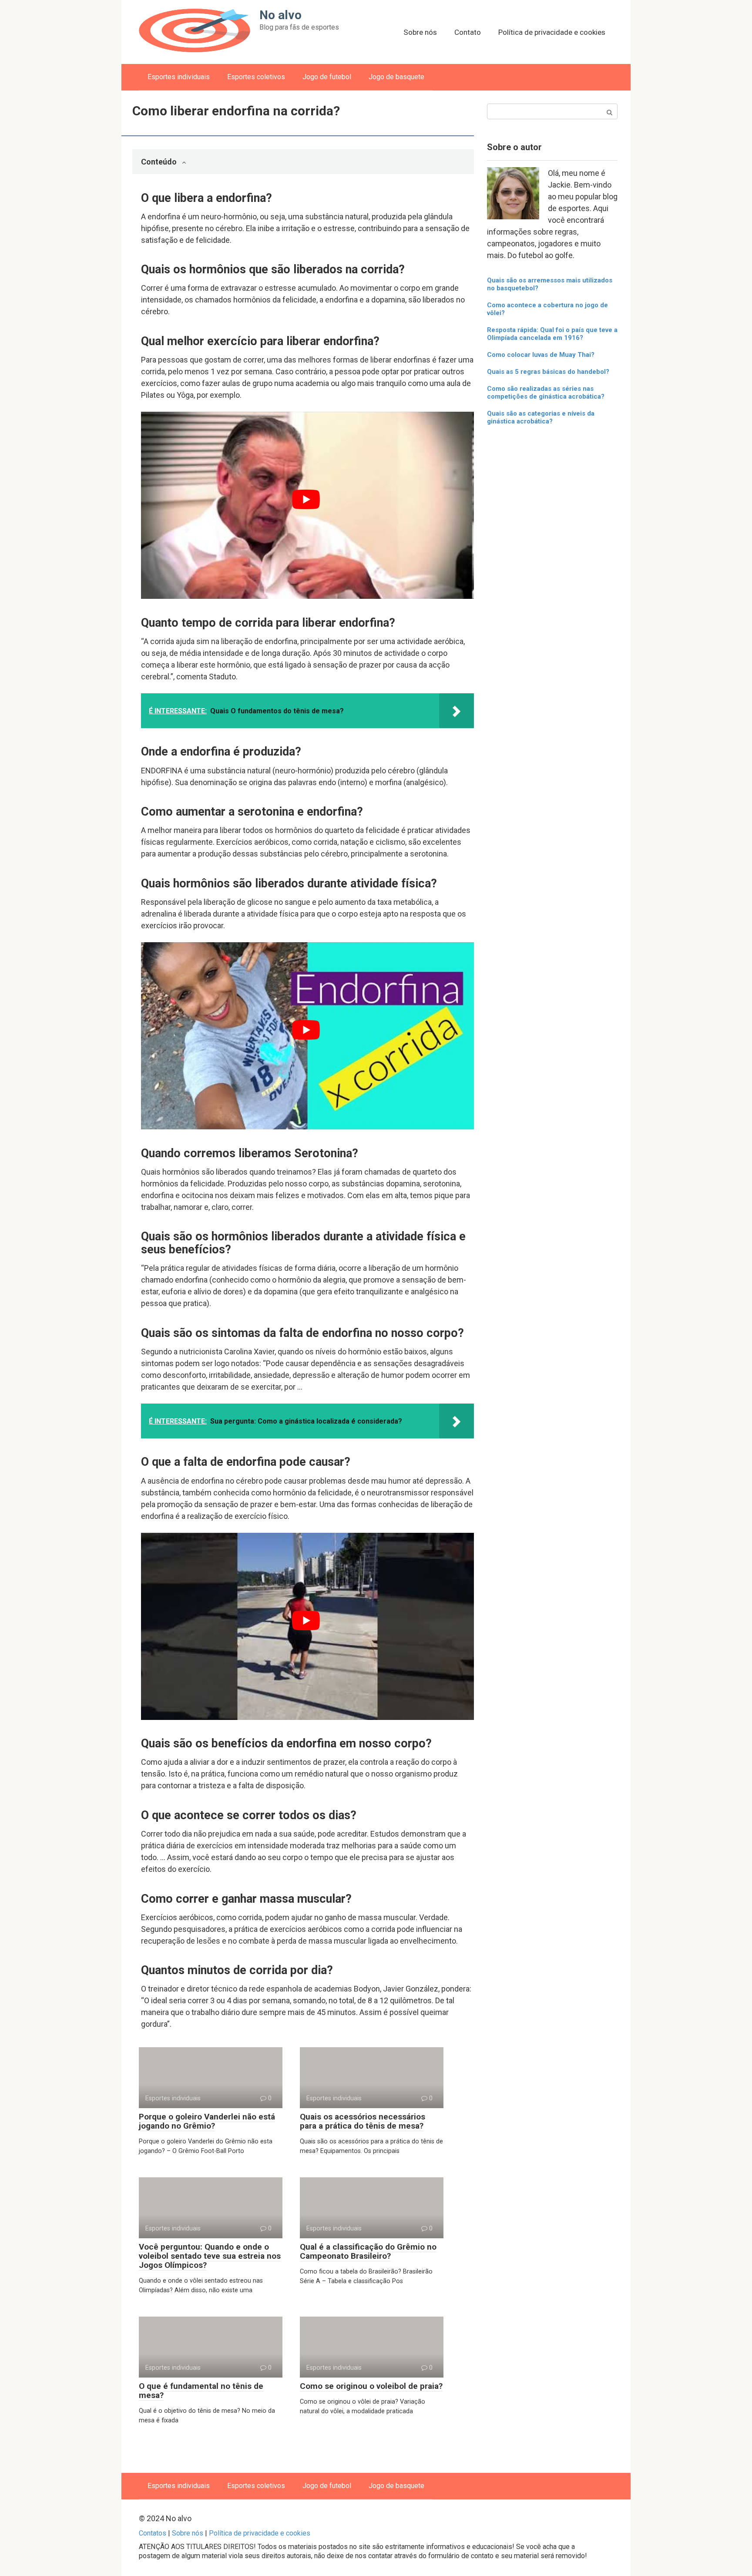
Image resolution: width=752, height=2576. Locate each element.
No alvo (280, 15)
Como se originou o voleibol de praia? (371, 2386)
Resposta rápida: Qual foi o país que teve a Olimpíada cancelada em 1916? (552, 334)
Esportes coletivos (256, 77)
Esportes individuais (179, 77)
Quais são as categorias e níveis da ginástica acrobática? (541, 417)
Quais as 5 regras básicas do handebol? (548, 372)
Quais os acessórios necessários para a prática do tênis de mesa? (363, 2121)
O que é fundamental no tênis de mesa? (201, 2391)
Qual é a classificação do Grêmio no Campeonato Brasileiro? (368, 2251)
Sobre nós (420, 32)
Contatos (153, 2533)
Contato (468, 32)
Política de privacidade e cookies (552, 32)
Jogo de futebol (327, 77)
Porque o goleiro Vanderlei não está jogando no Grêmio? (207, 2121)
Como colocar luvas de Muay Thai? (541, 355)
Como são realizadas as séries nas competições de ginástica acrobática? (546, 393)
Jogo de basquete (396, 77)
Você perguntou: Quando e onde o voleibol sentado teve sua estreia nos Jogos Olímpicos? (210, 2256)
